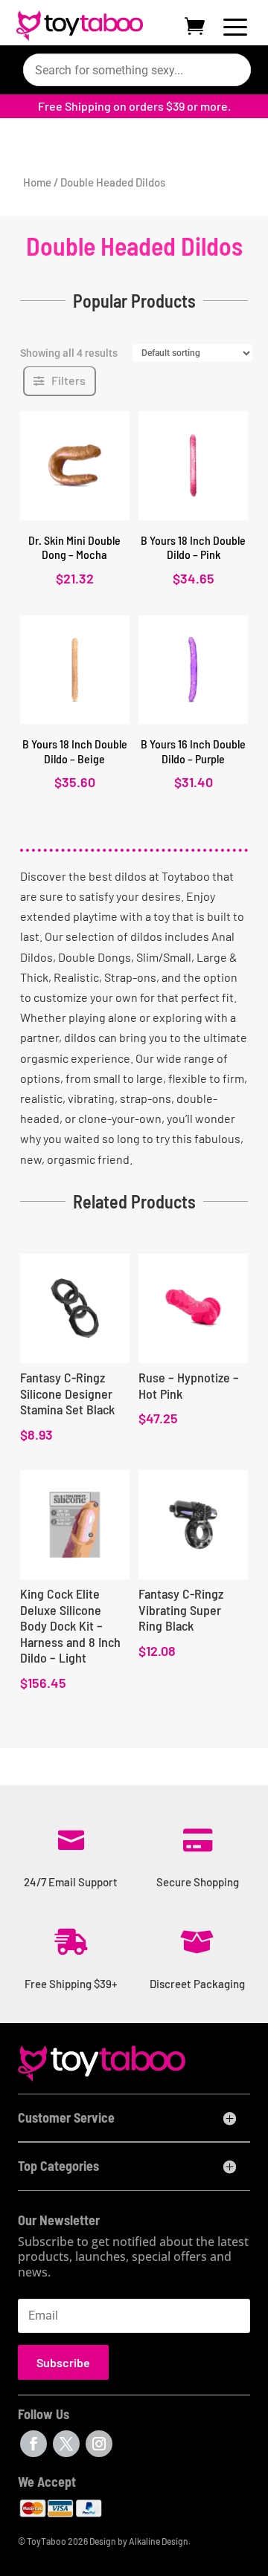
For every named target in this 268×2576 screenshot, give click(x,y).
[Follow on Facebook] (33, 2444)
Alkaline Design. (160, 2541)
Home (37, 182)
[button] (60, 381)
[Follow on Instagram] (99, 2444)
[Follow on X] (66, 2444)
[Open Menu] (235, 30)
